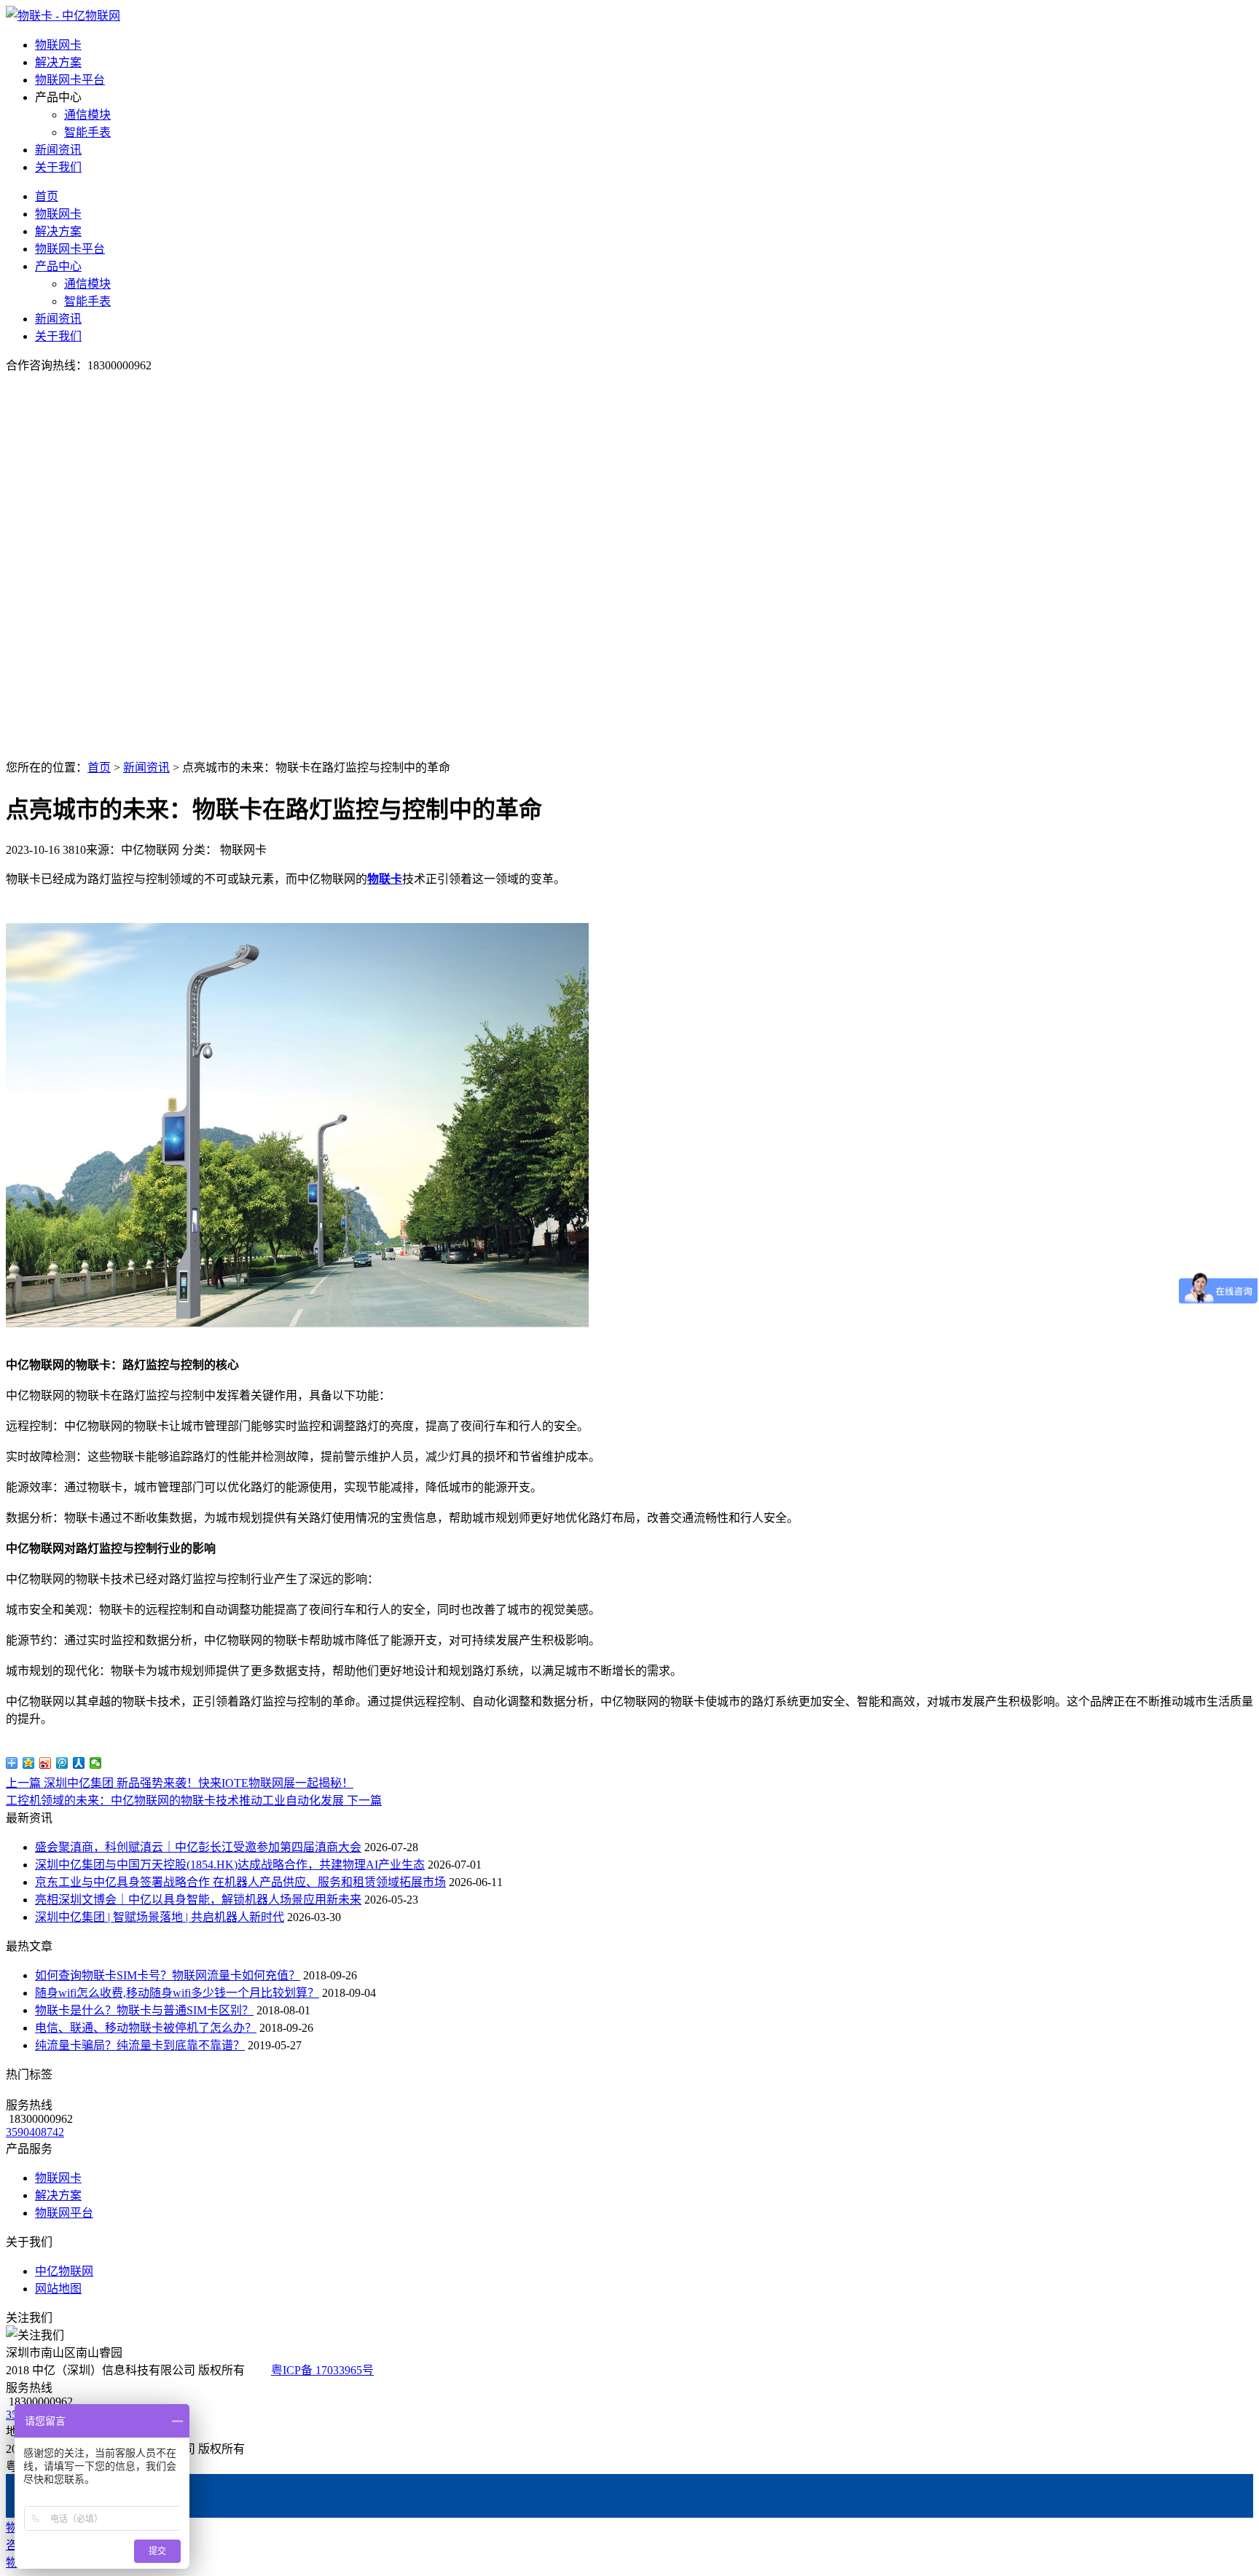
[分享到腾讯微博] (62, 1763)
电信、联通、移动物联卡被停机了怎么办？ (146, 2028)
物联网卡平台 (70, 80)
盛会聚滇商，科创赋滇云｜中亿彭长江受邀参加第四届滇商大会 (198, 1847)
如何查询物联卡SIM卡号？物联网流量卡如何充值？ (168, 1975)
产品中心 (58, 266)
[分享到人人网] (79, 1763)
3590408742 (35, 2132)
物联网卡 (58, 45)
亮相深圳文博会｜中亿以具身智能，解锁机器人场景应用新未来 (198, 1900)
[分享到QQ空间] (29, 1763)
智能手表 (87, 132)
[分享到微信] (96, 1763)
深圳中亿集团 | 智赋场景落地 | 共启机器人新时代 (160, 1917)
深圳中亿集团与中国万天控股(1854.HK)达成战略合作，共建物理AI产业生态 (230, 1865)
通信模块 (87, 115)
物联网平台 (64, 2213)
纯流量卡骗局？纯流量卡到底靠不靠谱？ (140, 2045)
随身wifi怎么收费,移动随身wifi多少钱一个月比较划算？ (177, 1993)
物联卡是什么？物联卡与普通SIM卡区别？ (144, 2010)
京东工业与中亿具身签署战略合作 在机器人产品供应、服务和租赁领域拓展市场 (240, 1882)
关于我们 (58, 167)
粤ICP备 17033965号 (322, 2370)
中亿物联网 (64, 2271)
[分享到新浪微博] (46, 1763)
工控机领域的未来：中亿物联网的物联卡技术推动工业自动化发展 (194, 1801)
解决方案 (58, 62)
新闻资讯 (58, 150)
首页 (47, 196)
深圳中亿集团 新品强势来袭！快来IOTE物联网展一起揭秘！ (180, 1783)
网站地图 (58, 2289)
